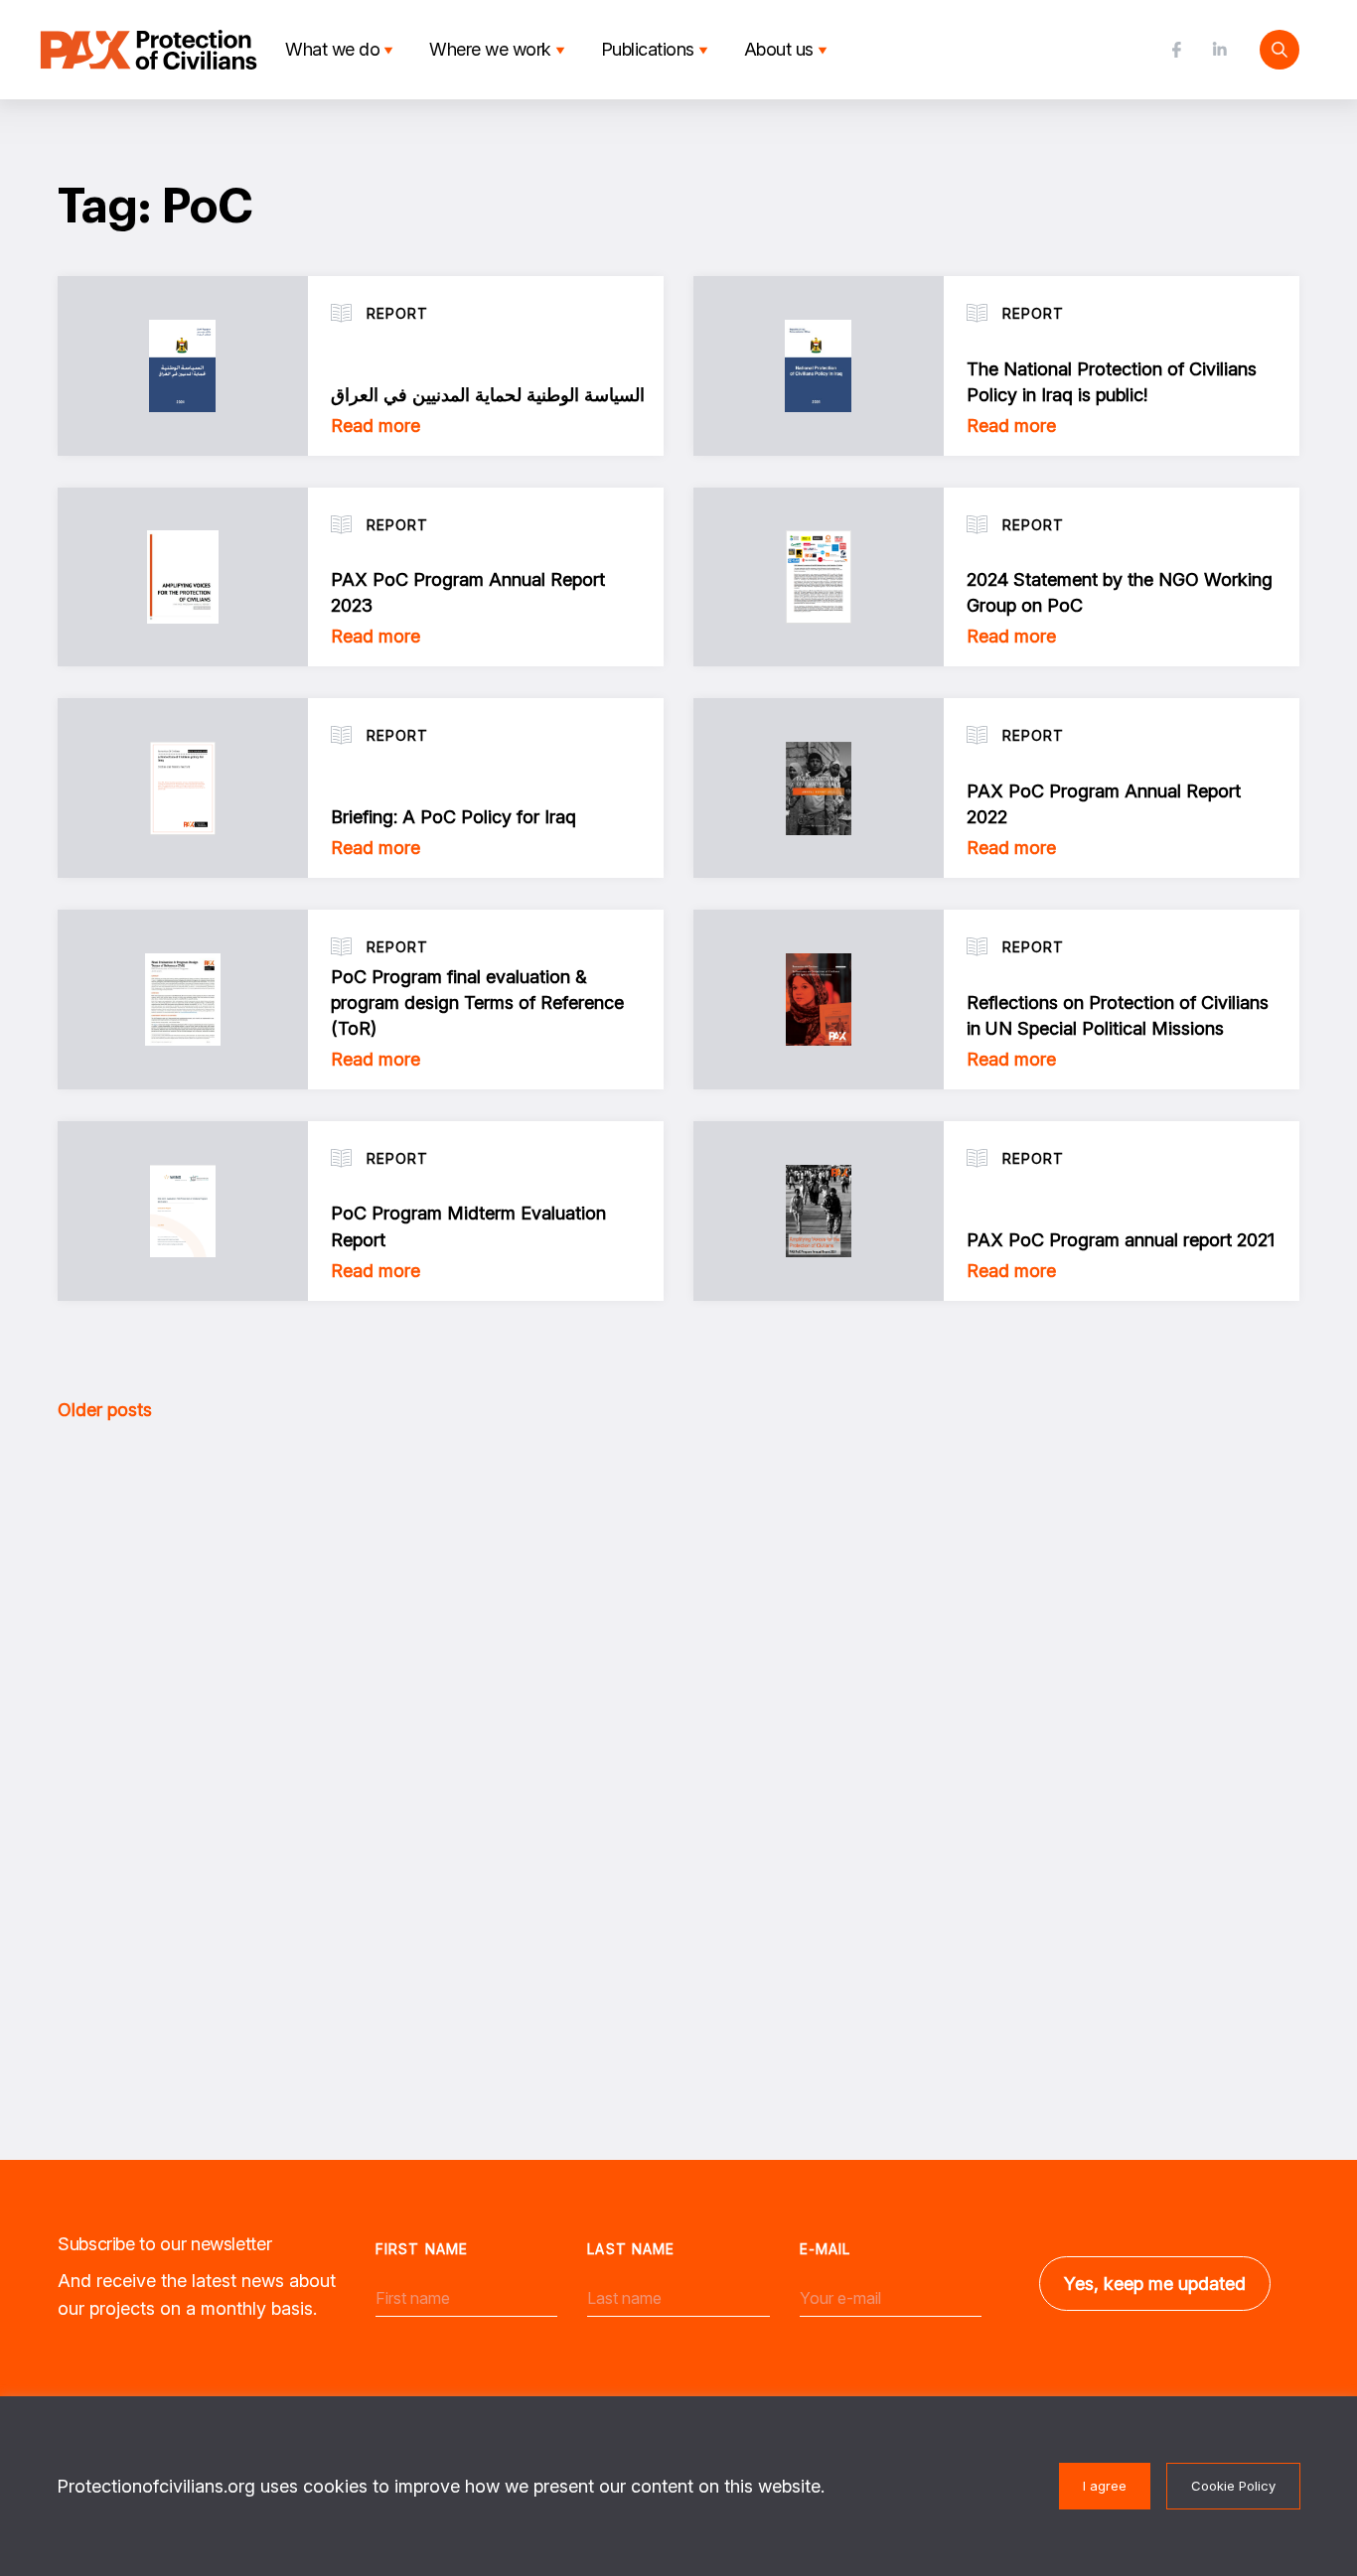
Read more (376, 426)
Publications (648, 49)
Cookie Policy (1233, 2486)
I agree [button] (1105, 2486)
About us (779, 49)
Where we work (490, 49)
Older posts (105, 1410)
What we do (332, 49)
